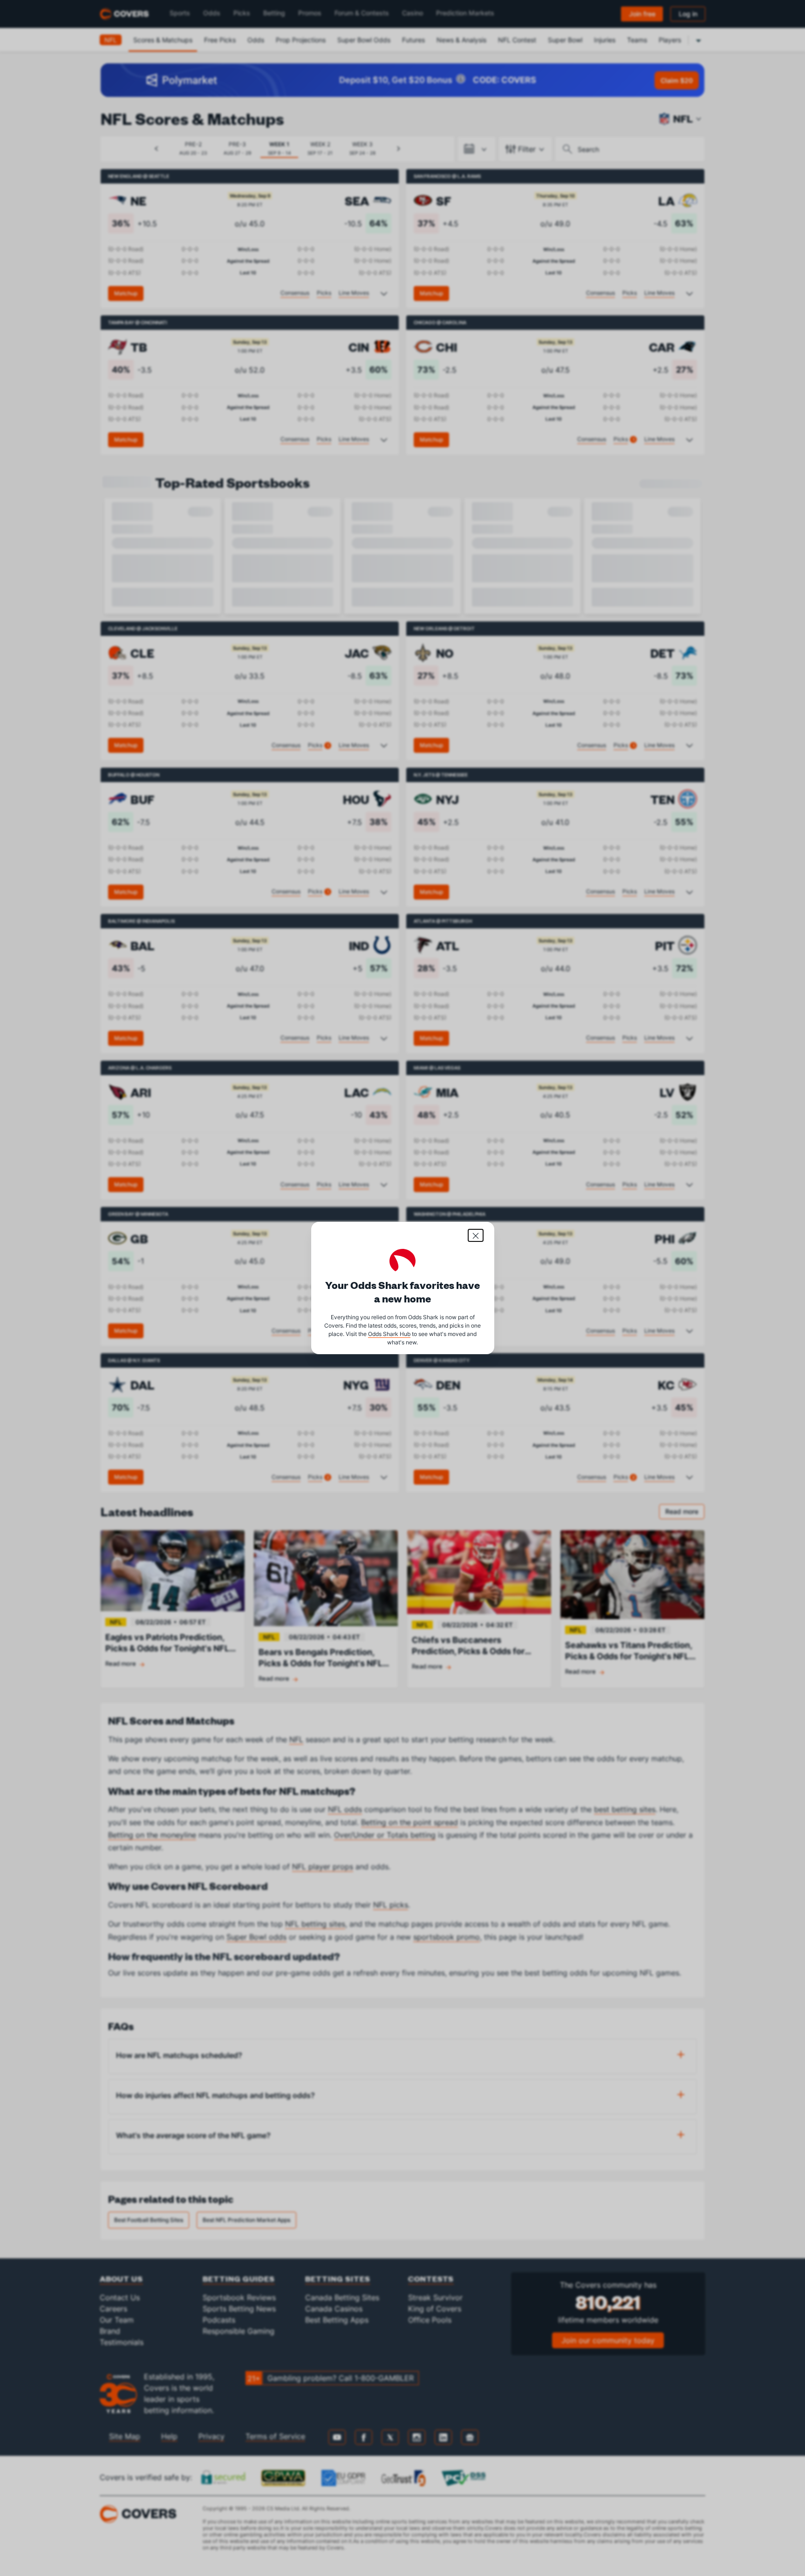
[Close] (476, 1235)
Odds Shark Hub (389, 1334)
